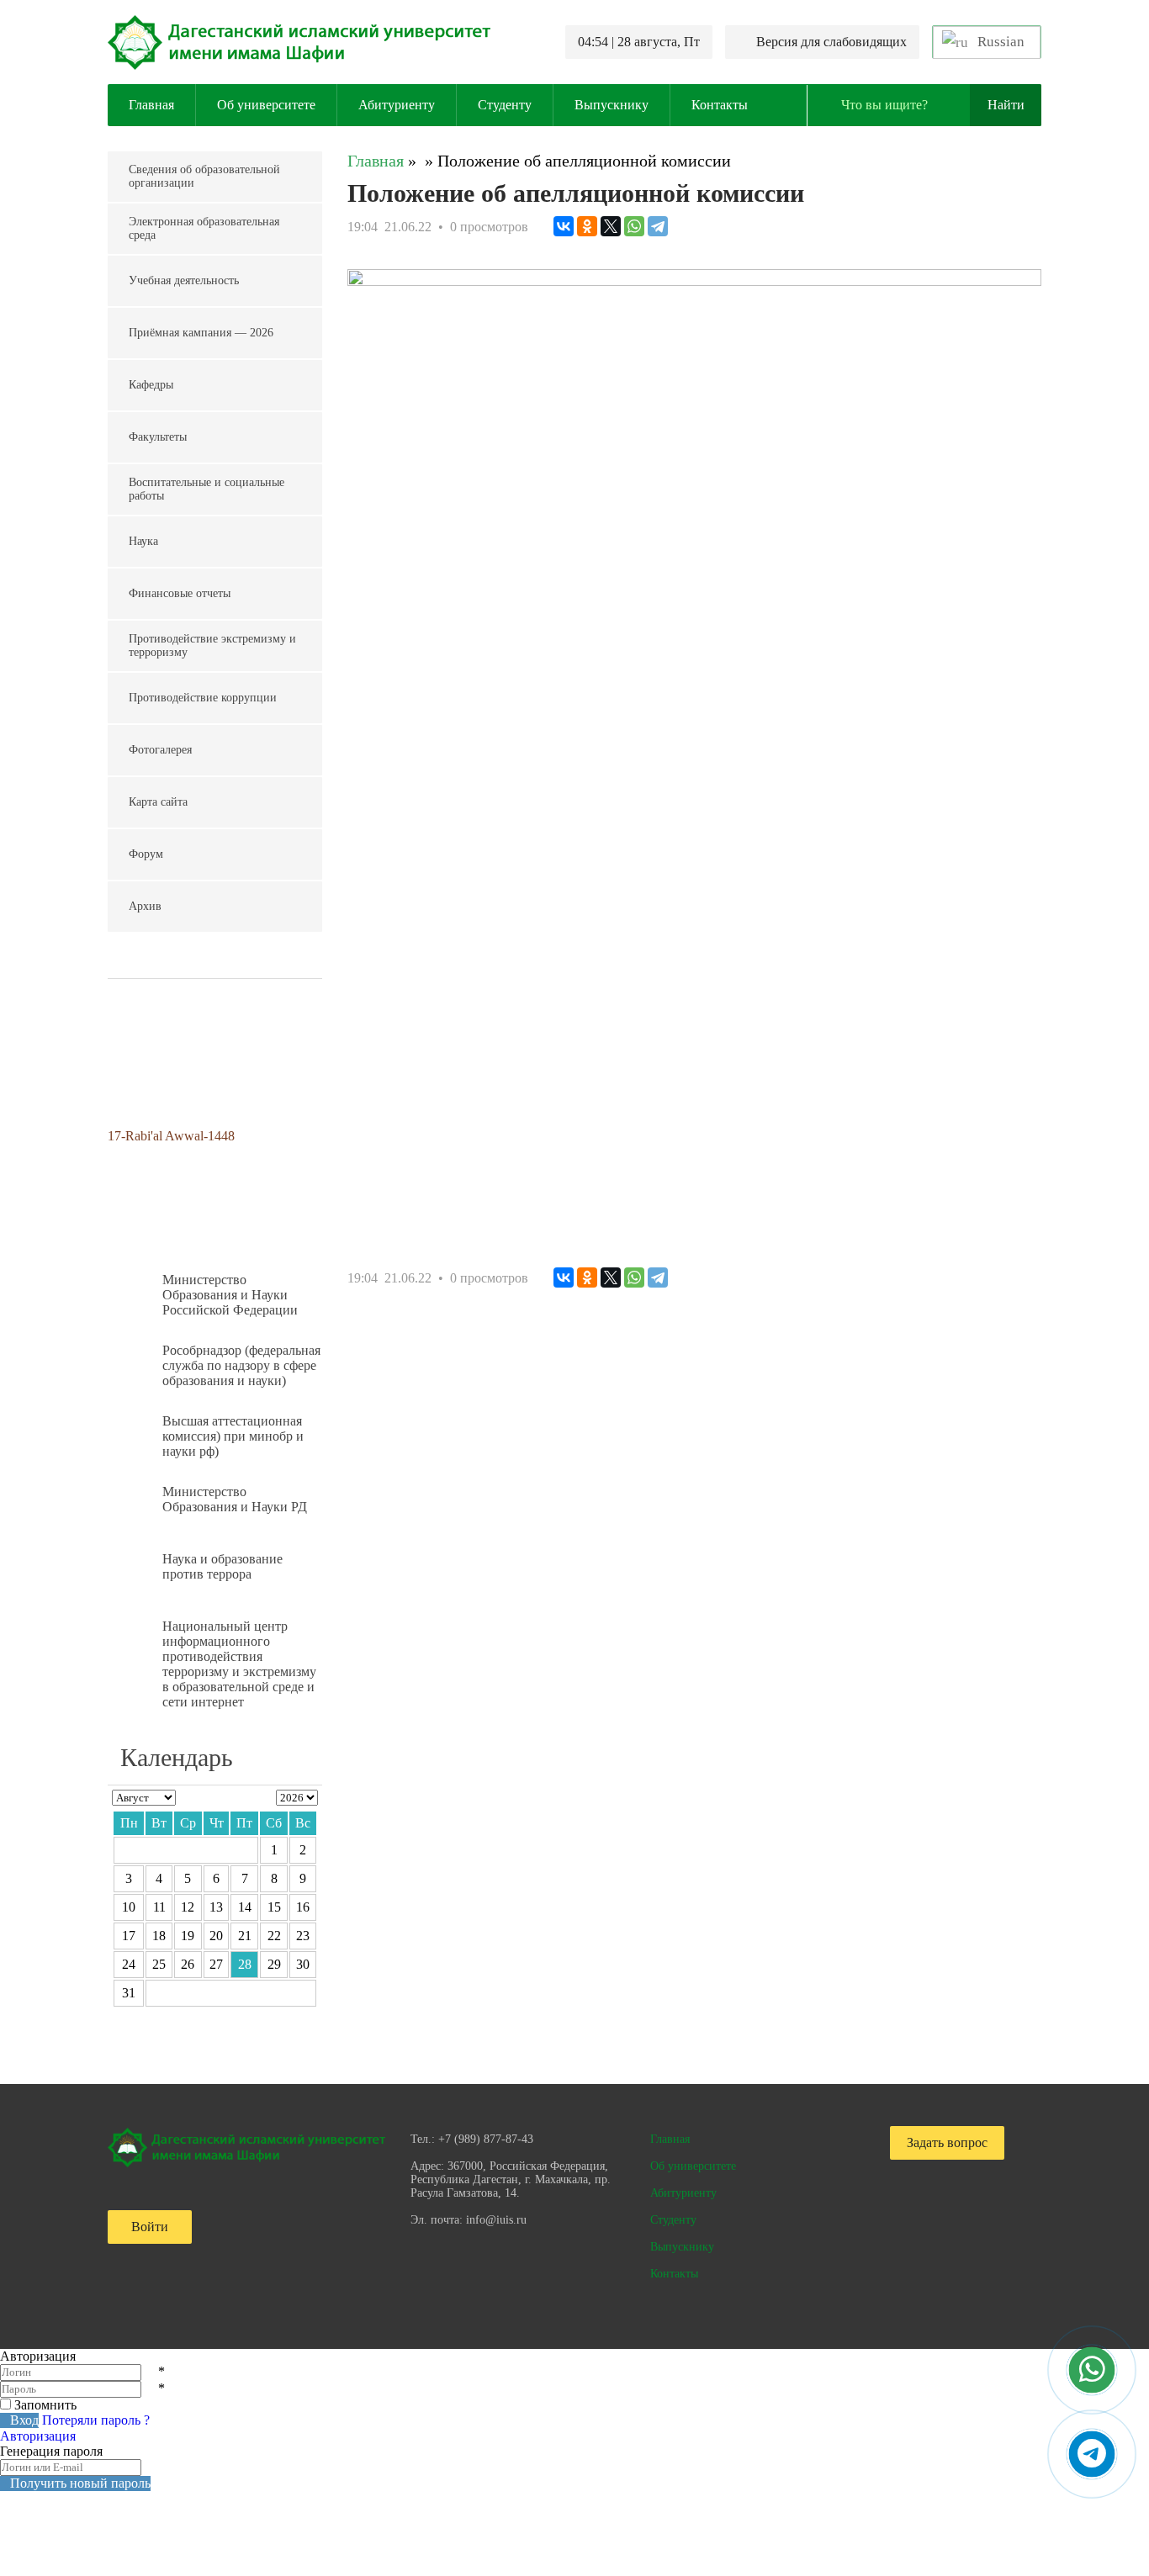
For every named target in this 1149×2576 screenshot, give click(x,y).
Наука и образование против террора (222, 1566)
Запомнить (45, 2405)
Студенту (505, 105)
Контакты (720, 105)
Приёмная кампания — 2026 (201, 333)
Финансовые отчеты (180, 593)
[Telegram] (658, 226)
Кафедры (151, 385)
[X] (611, 226)
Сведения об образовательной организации (204, 176)
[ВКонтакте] (564, 226)
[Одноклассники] (587, 226)
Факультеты (158, 437)
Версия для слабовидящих (831, 42)
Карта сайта (158, 802)
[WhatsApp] (634, 226)
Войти (150, 2227)
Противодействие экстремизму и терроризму (212, 645)
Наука (143, 541)
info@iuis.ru (496, 2220)
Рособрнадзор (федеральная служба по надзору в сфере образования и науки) (241, 1365)
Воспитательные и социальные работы (207, 489)
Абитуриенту (397, 105)
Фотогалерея (160, 750)
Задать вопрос (947, 2142)
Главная (151, 105)
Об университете (266, 105)
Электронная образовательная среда (204, 228)
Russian (999, 42)
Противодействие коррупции (203, 698)
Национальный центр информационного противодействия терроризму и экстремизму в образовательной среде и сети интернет (239, 1664)
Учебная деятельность (184, 280)
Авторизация (38, 2436)
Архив (145, 906)
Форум (146, 854)
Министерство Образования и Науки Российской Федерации (230, 1295)
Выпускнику (612, 105)
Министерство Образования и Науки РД (235, 1499)
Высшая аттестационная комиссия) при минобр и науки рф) (233, 1436)
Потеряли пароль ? (96, 2420)
